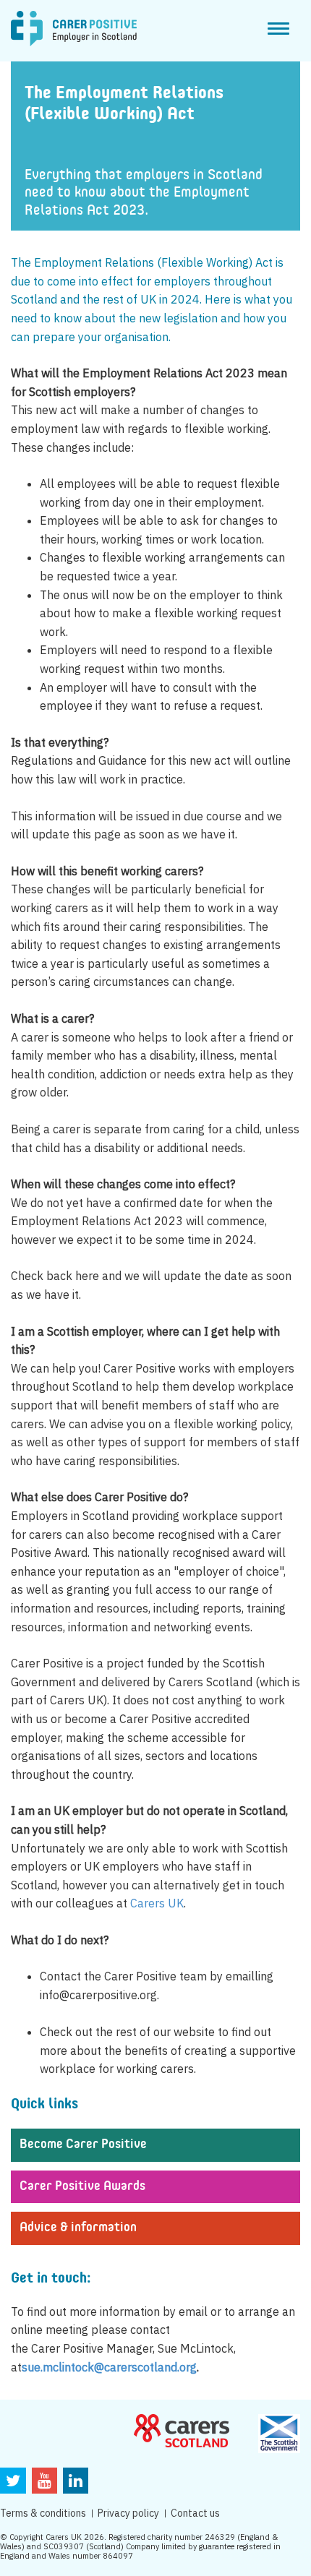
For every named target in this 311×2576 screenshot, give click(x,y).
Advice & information (78, 2228)
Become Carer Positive (83, 2144)
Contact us (195, 2513)
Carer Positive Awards (82, 2186)
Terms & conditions (43, 2513)
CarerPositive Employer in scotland (74, 29)
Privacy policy (128, 2513)
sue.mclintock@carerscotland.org (109, 2367)
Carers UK (157, 1903)
